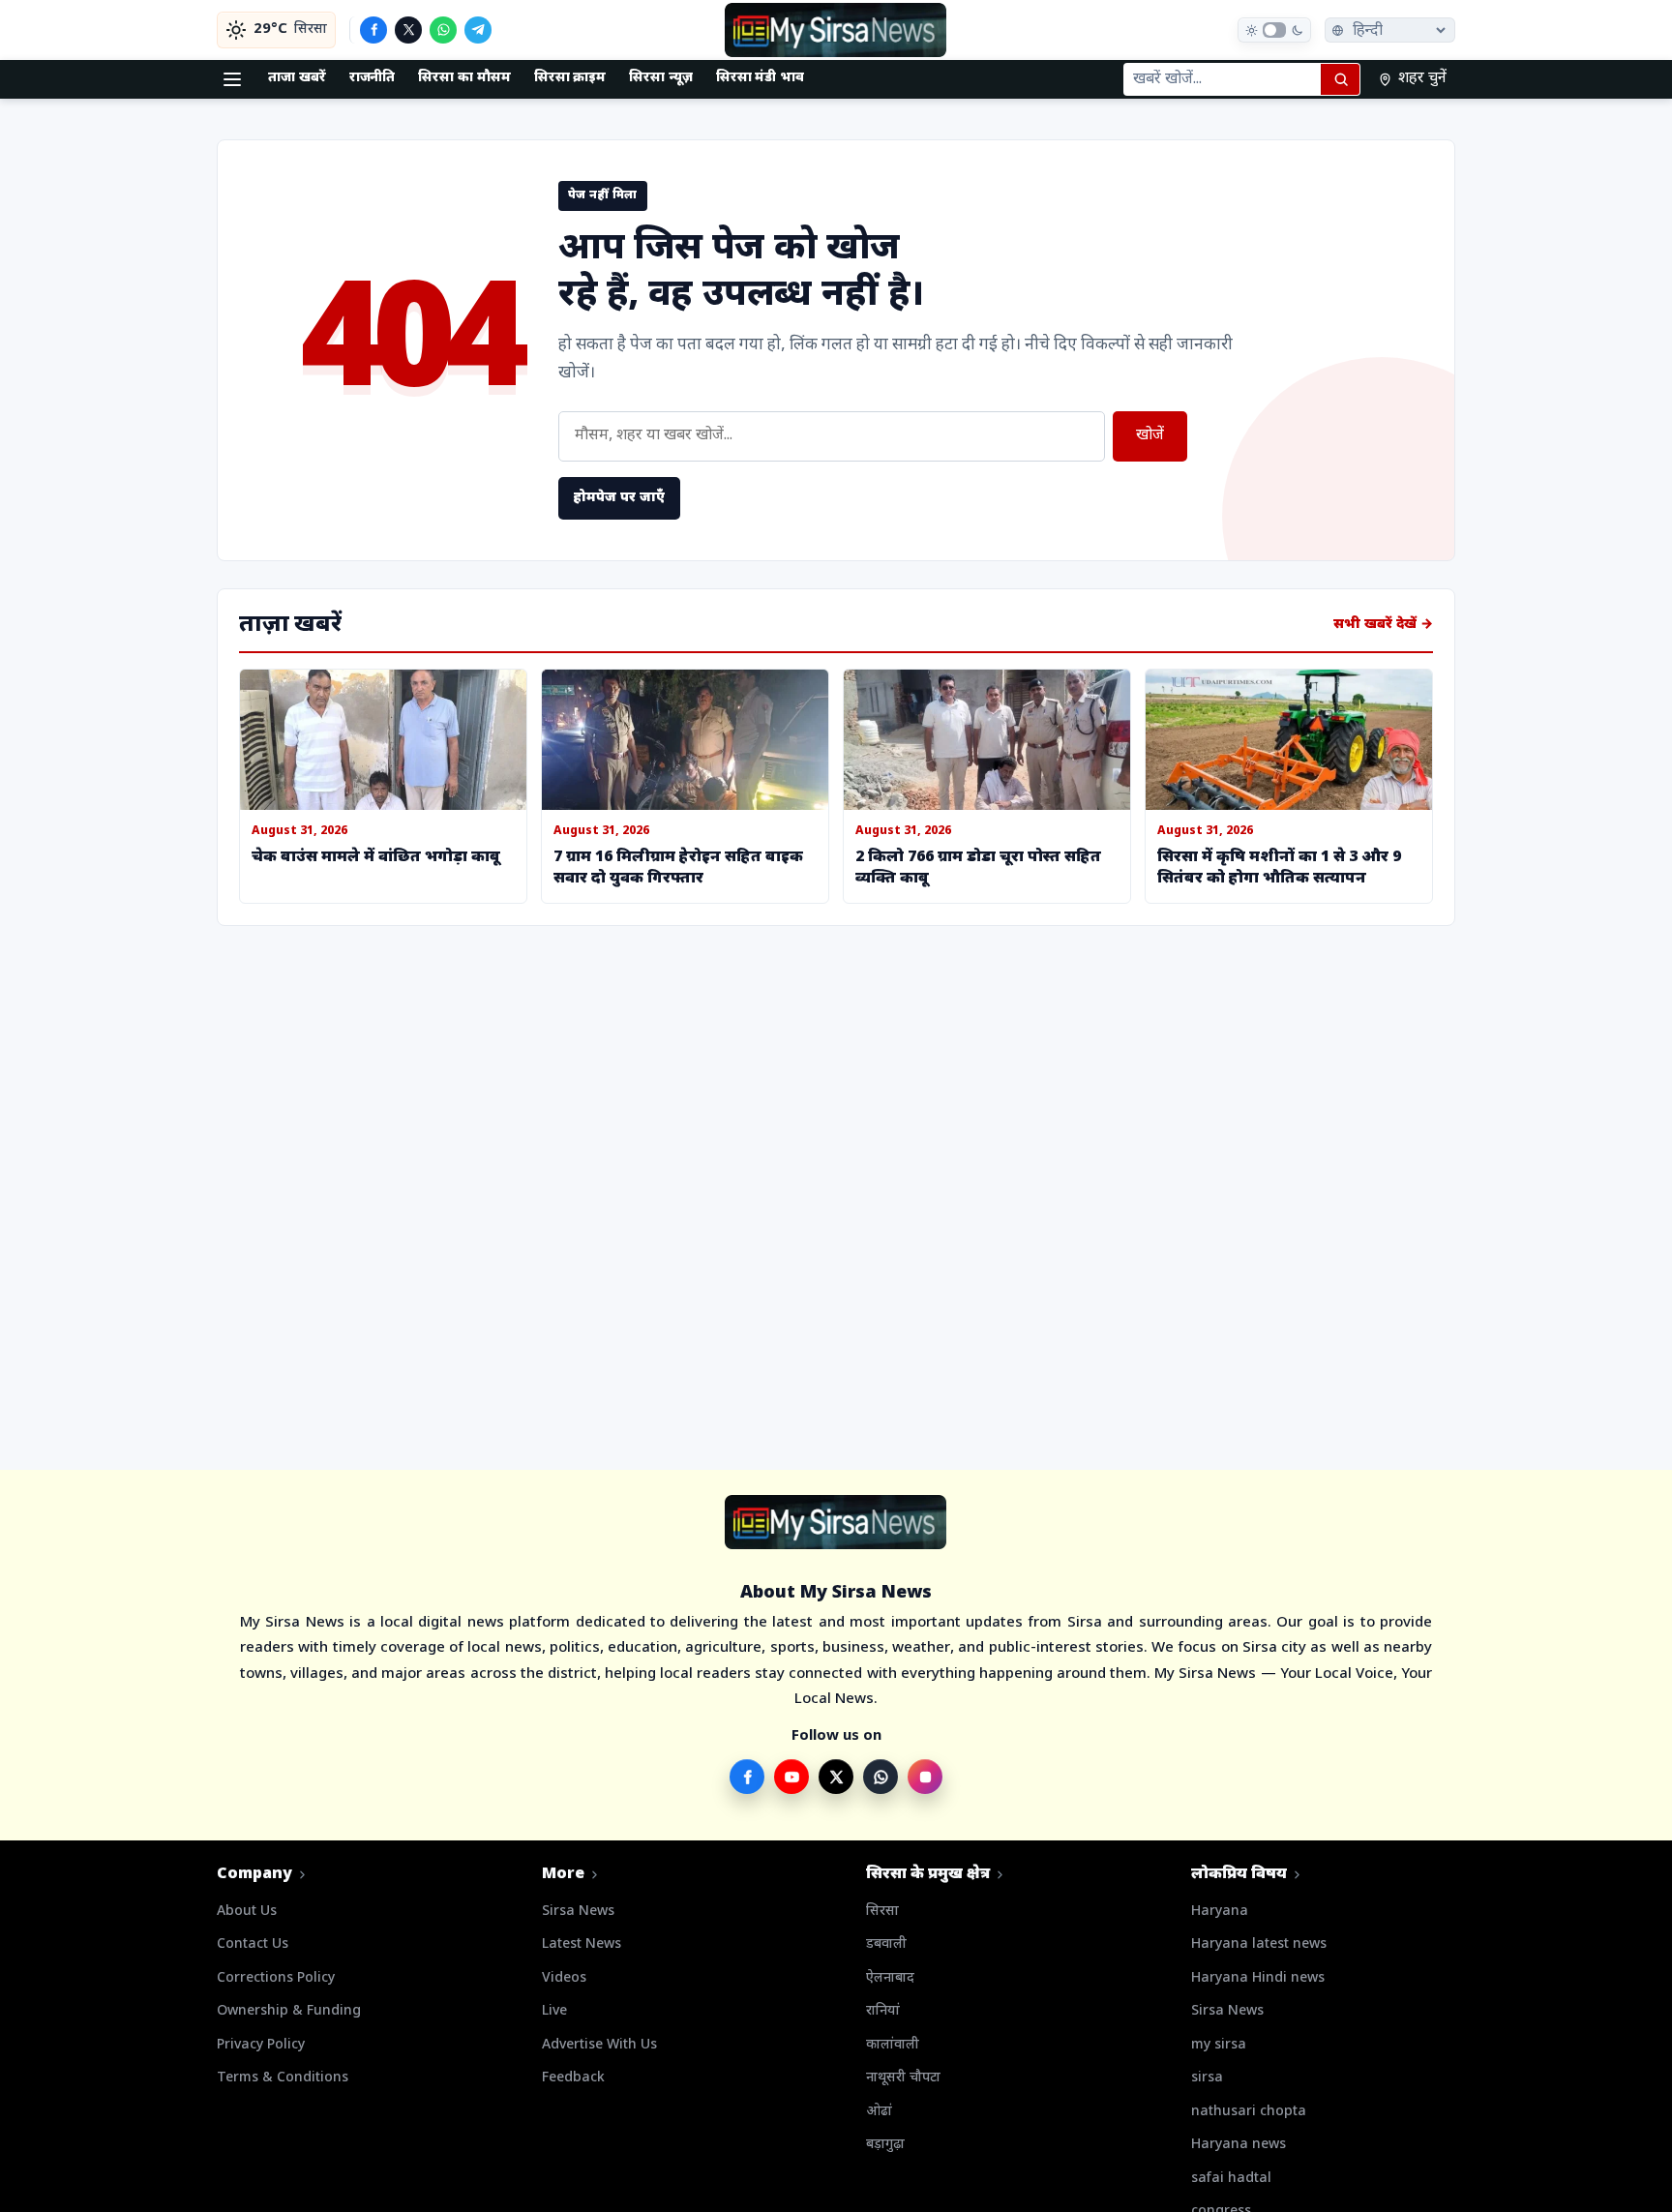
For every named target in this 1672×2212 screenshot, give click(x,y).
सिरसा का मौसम (464, 78)
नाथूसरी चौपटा (903, 2078)
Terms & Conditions (283, 2078)
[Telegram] (478, 30)
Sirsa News (578, 1912)
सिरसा (882, 1912)
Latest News (582, 1944)
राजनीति (373, 78)
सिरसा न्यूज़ (661, 78)
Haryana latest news (1259, 1944)
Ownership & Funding (289, 2011)
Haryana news (1239, 2145)
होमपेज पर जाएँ (619, 498)
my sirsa (1219, 2045)
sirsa (1207, 2078)
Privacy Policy (261, 2045)
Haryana (1220, 1912)
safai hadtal (1231, 2179)
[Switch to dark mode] (1274, 30)
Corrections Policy (276, 1978)
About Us (247, 1912)
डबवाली (886, 1944)
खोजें (1150, 436)
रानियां (883, 2011)
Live (554, 2011)
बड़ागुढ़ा (885, 2145)
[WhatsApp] (443, 30)
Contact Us (253, 1944)
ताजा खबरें (297, 78)
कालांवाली (893, 2045)
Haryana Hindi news (1258, 1978)
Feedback (573, 2078)
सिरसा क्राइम (570, 78)
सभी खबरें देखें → (1383, 625)
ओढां (879, 2112)
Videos (564, 1978)
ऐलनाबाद (890, 1978)
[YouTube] (791, 1777)
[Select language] (1390, 30)
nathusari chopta (1249, 2112)
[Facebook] (373, 30)
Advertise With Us (599, 2045)
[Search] (1340, 79)
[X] (408, 30)
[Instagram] (925, 1777)
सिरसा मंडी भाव (760, 78)
